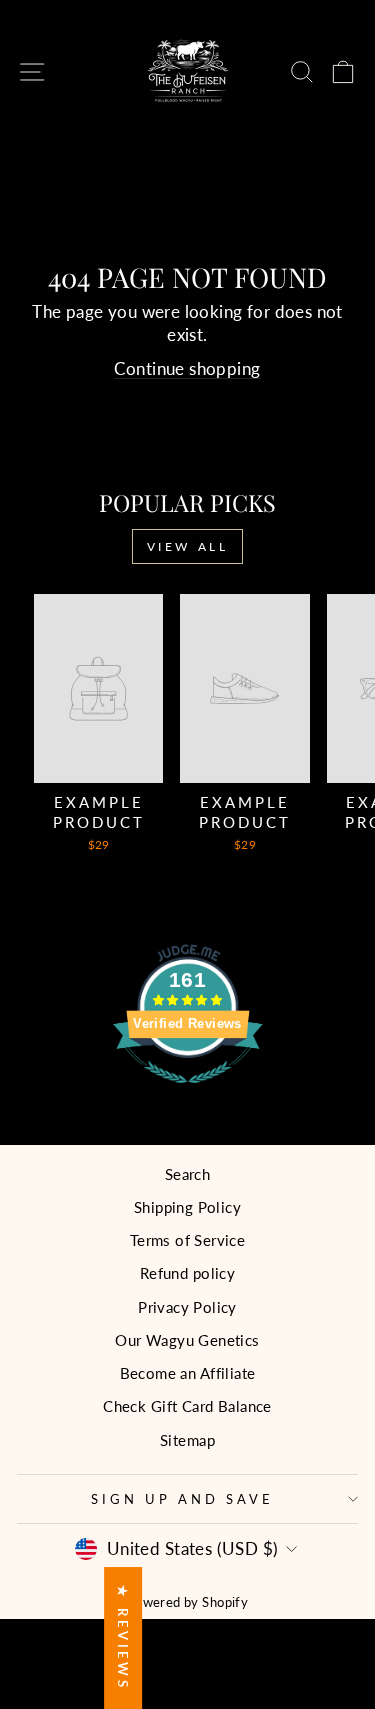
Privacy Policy (187, 1307)
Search (187, 1174)
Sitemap (187, 1440)
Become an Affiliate (188, 1373)
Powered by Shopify (187, 1602)
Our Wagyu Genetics (187, 1340)
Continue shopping (187, 369)
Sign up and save (182, 1499)
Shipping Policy (187, 1207)
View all (188, 546)
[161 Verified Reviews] (188, 1093)
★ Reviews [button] (123, 1638)
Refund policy (187, 1273)
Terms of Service (188, 1240)
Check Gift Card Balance (187, 1406)
